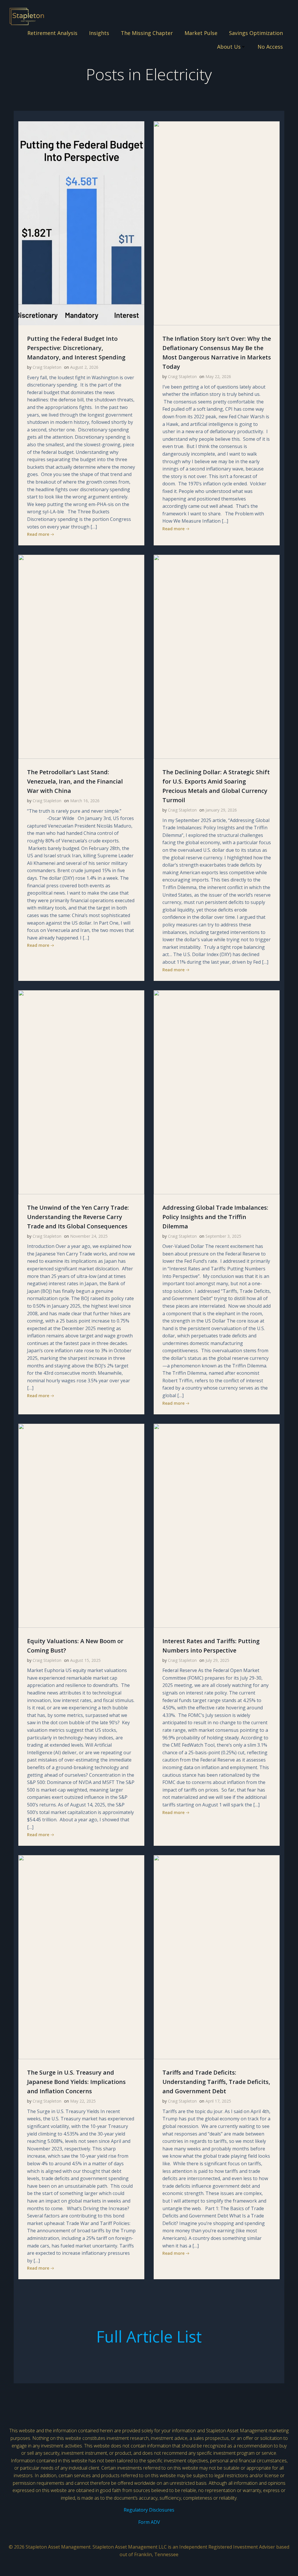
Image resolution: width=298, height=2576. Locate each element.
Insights (99, 33)
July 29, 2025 (217, 1660)
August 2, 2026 (84, 367)
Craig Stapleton (47, 367)
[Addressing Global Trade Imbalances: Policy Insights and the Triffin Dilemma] (217, 1092)
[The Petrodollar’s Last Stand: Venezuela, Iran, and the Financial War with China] (81, 656)
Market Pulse (201, 33)
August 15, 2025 (85, 1660)
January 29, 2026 (221, 810)
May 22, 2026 (218, 376)
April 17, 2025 (218, 2101)
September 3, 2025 (223, 1236)
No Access (270, 47)
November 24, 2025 (89, 1236)
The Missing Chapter (147, 33)
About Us (229, 47)
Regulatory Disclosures (149, 2510)
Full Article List (149, 2336)
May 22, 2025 (83, 2101)
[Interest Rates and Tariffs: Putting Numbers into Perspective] (217, 1525)
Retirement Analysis (52, 33)
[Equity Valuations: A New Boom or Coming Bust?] (81, 1525)
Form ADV (149, 2522)
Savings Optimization (256, 33)
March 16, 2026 (85, 801)
